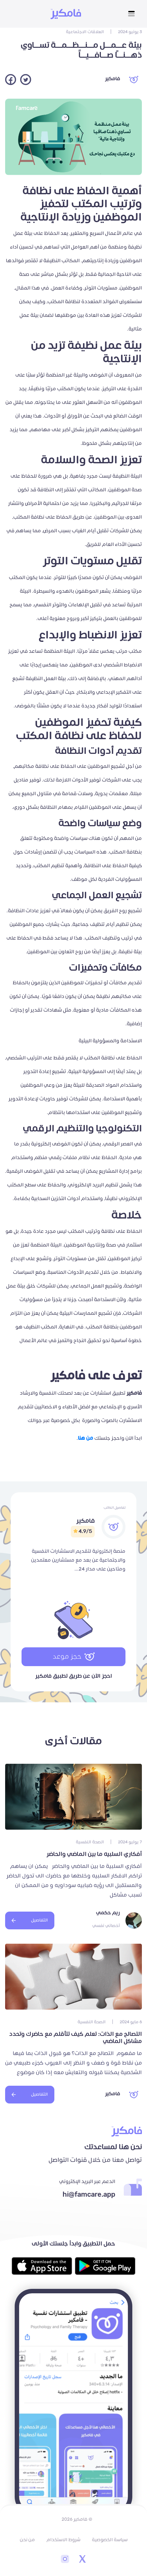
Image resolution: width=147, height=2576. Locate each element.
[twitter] (82, 2560)
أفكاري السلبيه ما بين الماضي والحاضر (94, 1854)
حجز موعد (67, 1657)
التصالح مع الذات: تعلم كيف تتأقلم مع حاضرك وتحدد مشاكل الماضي (76, 2038)
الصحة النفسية (90, 1842)
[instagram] (65, 2560)
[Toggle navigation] (131, 14)
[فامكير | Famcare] (66, 14)
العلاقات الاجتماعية (85, 32)
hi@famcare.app (89, 2195)
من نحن (27, 2540)
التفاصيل (39, 1920)
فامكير (112, 79)
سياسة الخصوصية (110, 2540)
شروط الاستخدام (63, 2540)
